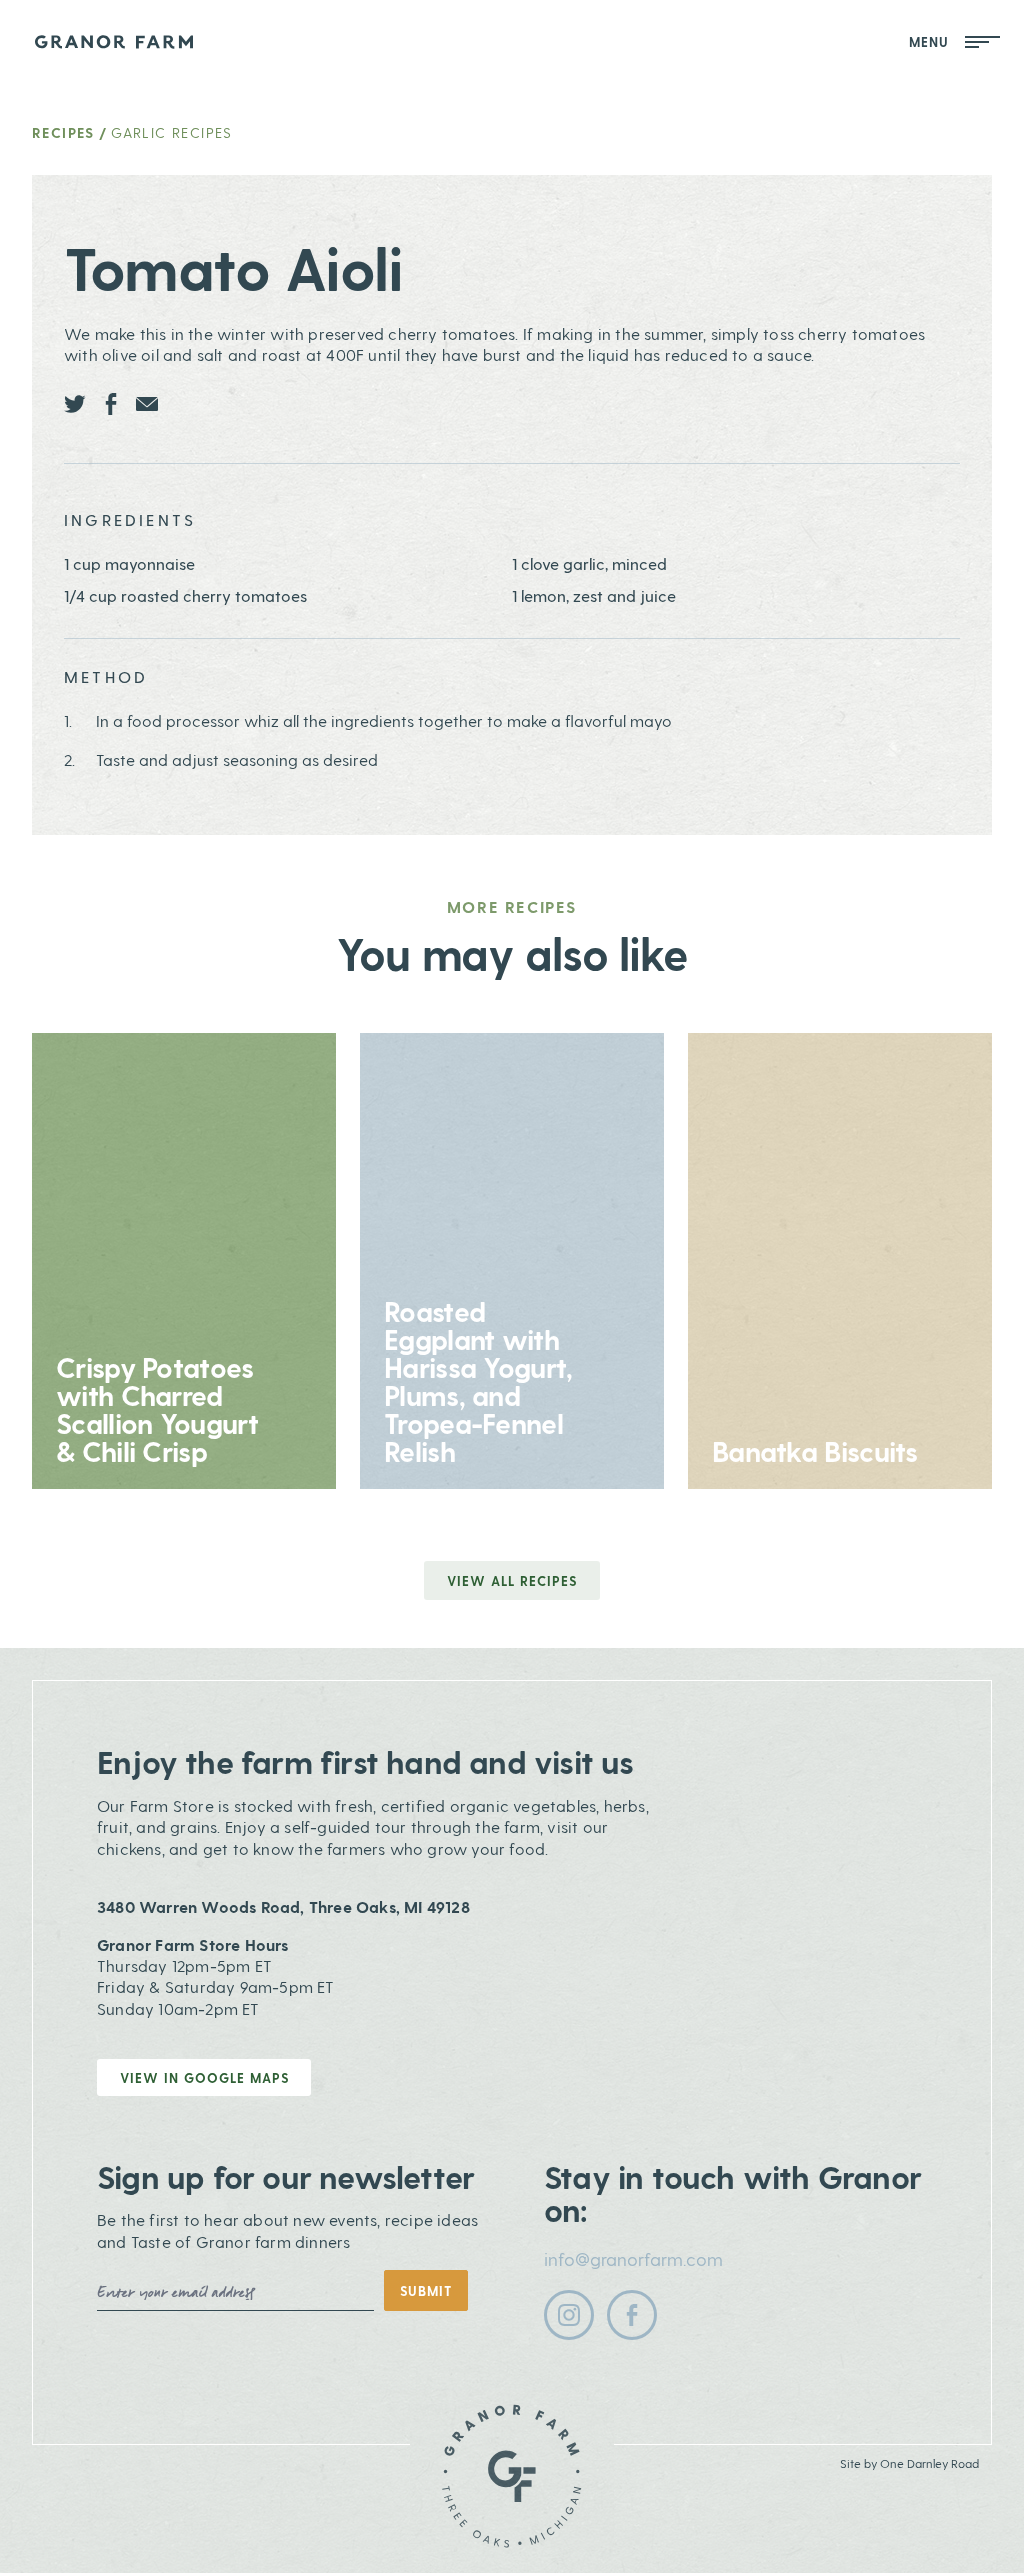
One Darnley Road (929, 2463)
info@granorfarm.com (633, 2258)
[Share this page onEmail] (147, 404)
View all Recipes (512, 1580)
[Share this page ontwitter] (75, 404)
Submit (426, 2290)
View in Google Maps (204, 2077)
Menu (932, 41)
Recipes (63, 132)
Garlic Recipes (172, 132)
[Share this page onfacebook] (111, 404)
